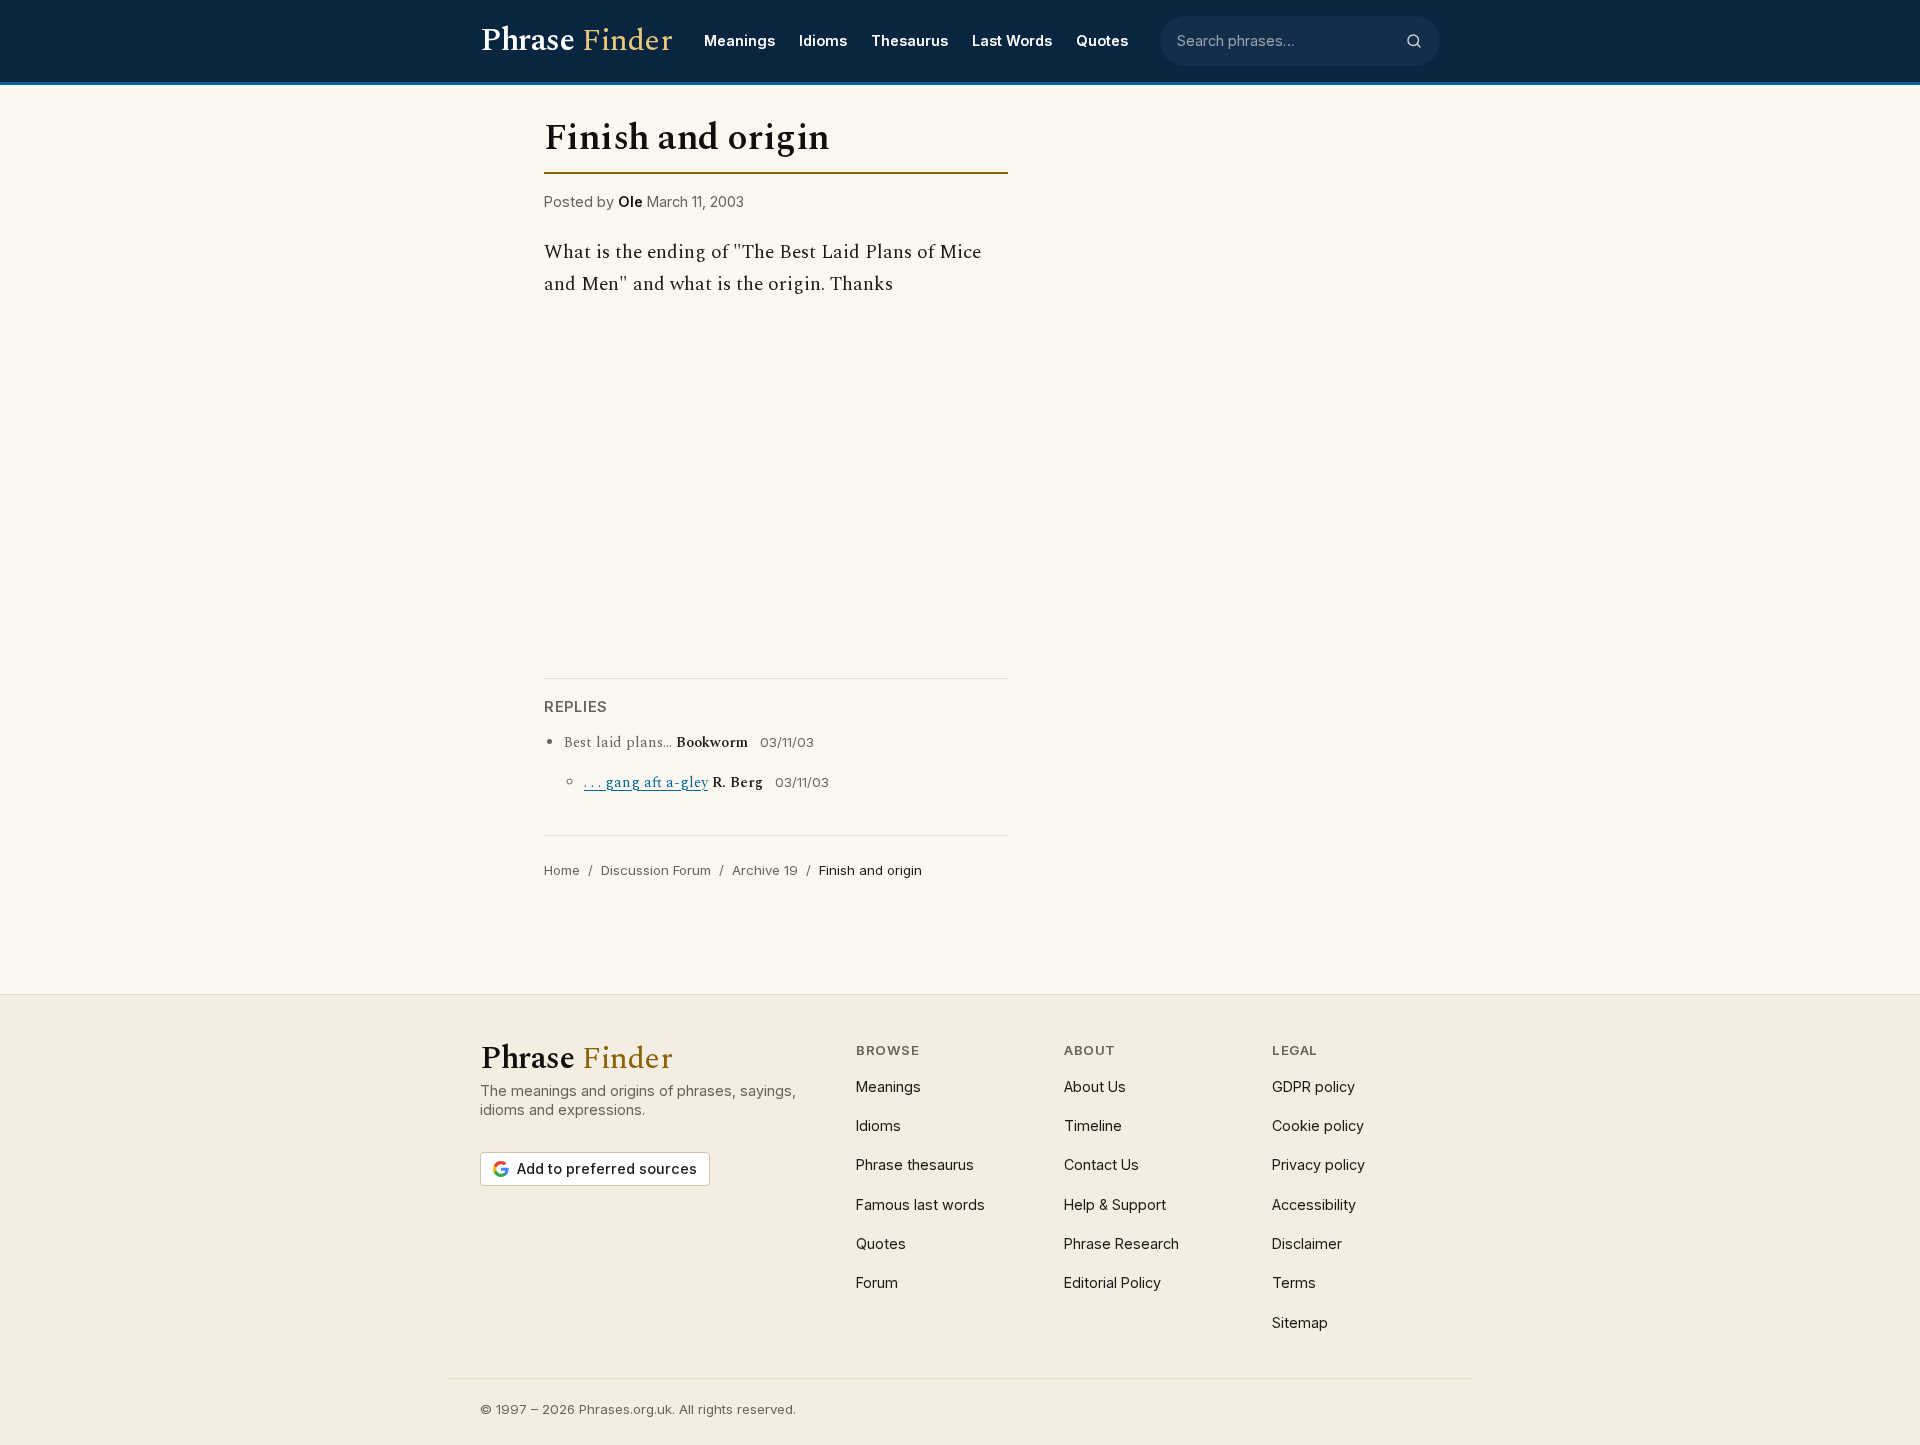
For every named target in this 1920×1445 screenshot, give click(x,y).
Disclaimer (1307, 1243)
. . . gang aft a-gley (646, 783)
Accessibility (1314, 1204)
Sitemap (1300, 1322)
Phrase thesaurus (915, 1164)
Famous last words (920, 1204)
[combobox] (1285, 41)
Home (562, 870)
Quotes (1102, 40)
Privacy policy (1318, 1164)
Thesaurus (909, 40)
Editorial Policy (1112, 1282)
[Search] (1414, 41)
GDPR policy (1313, 1086)
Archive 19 (765, 870)
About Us (1095, 1086)
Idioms (823, 40)
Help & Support (1115, 1204)
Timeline (1093, 1125)
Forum (877, 1282)
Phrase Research (1121, 1243)
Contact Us (1101, 1164)
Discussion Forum (656, 870)
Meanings (739, 40)
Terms (1294, 1282)
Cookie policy (1318, 1125)
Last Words (1012, 40)
